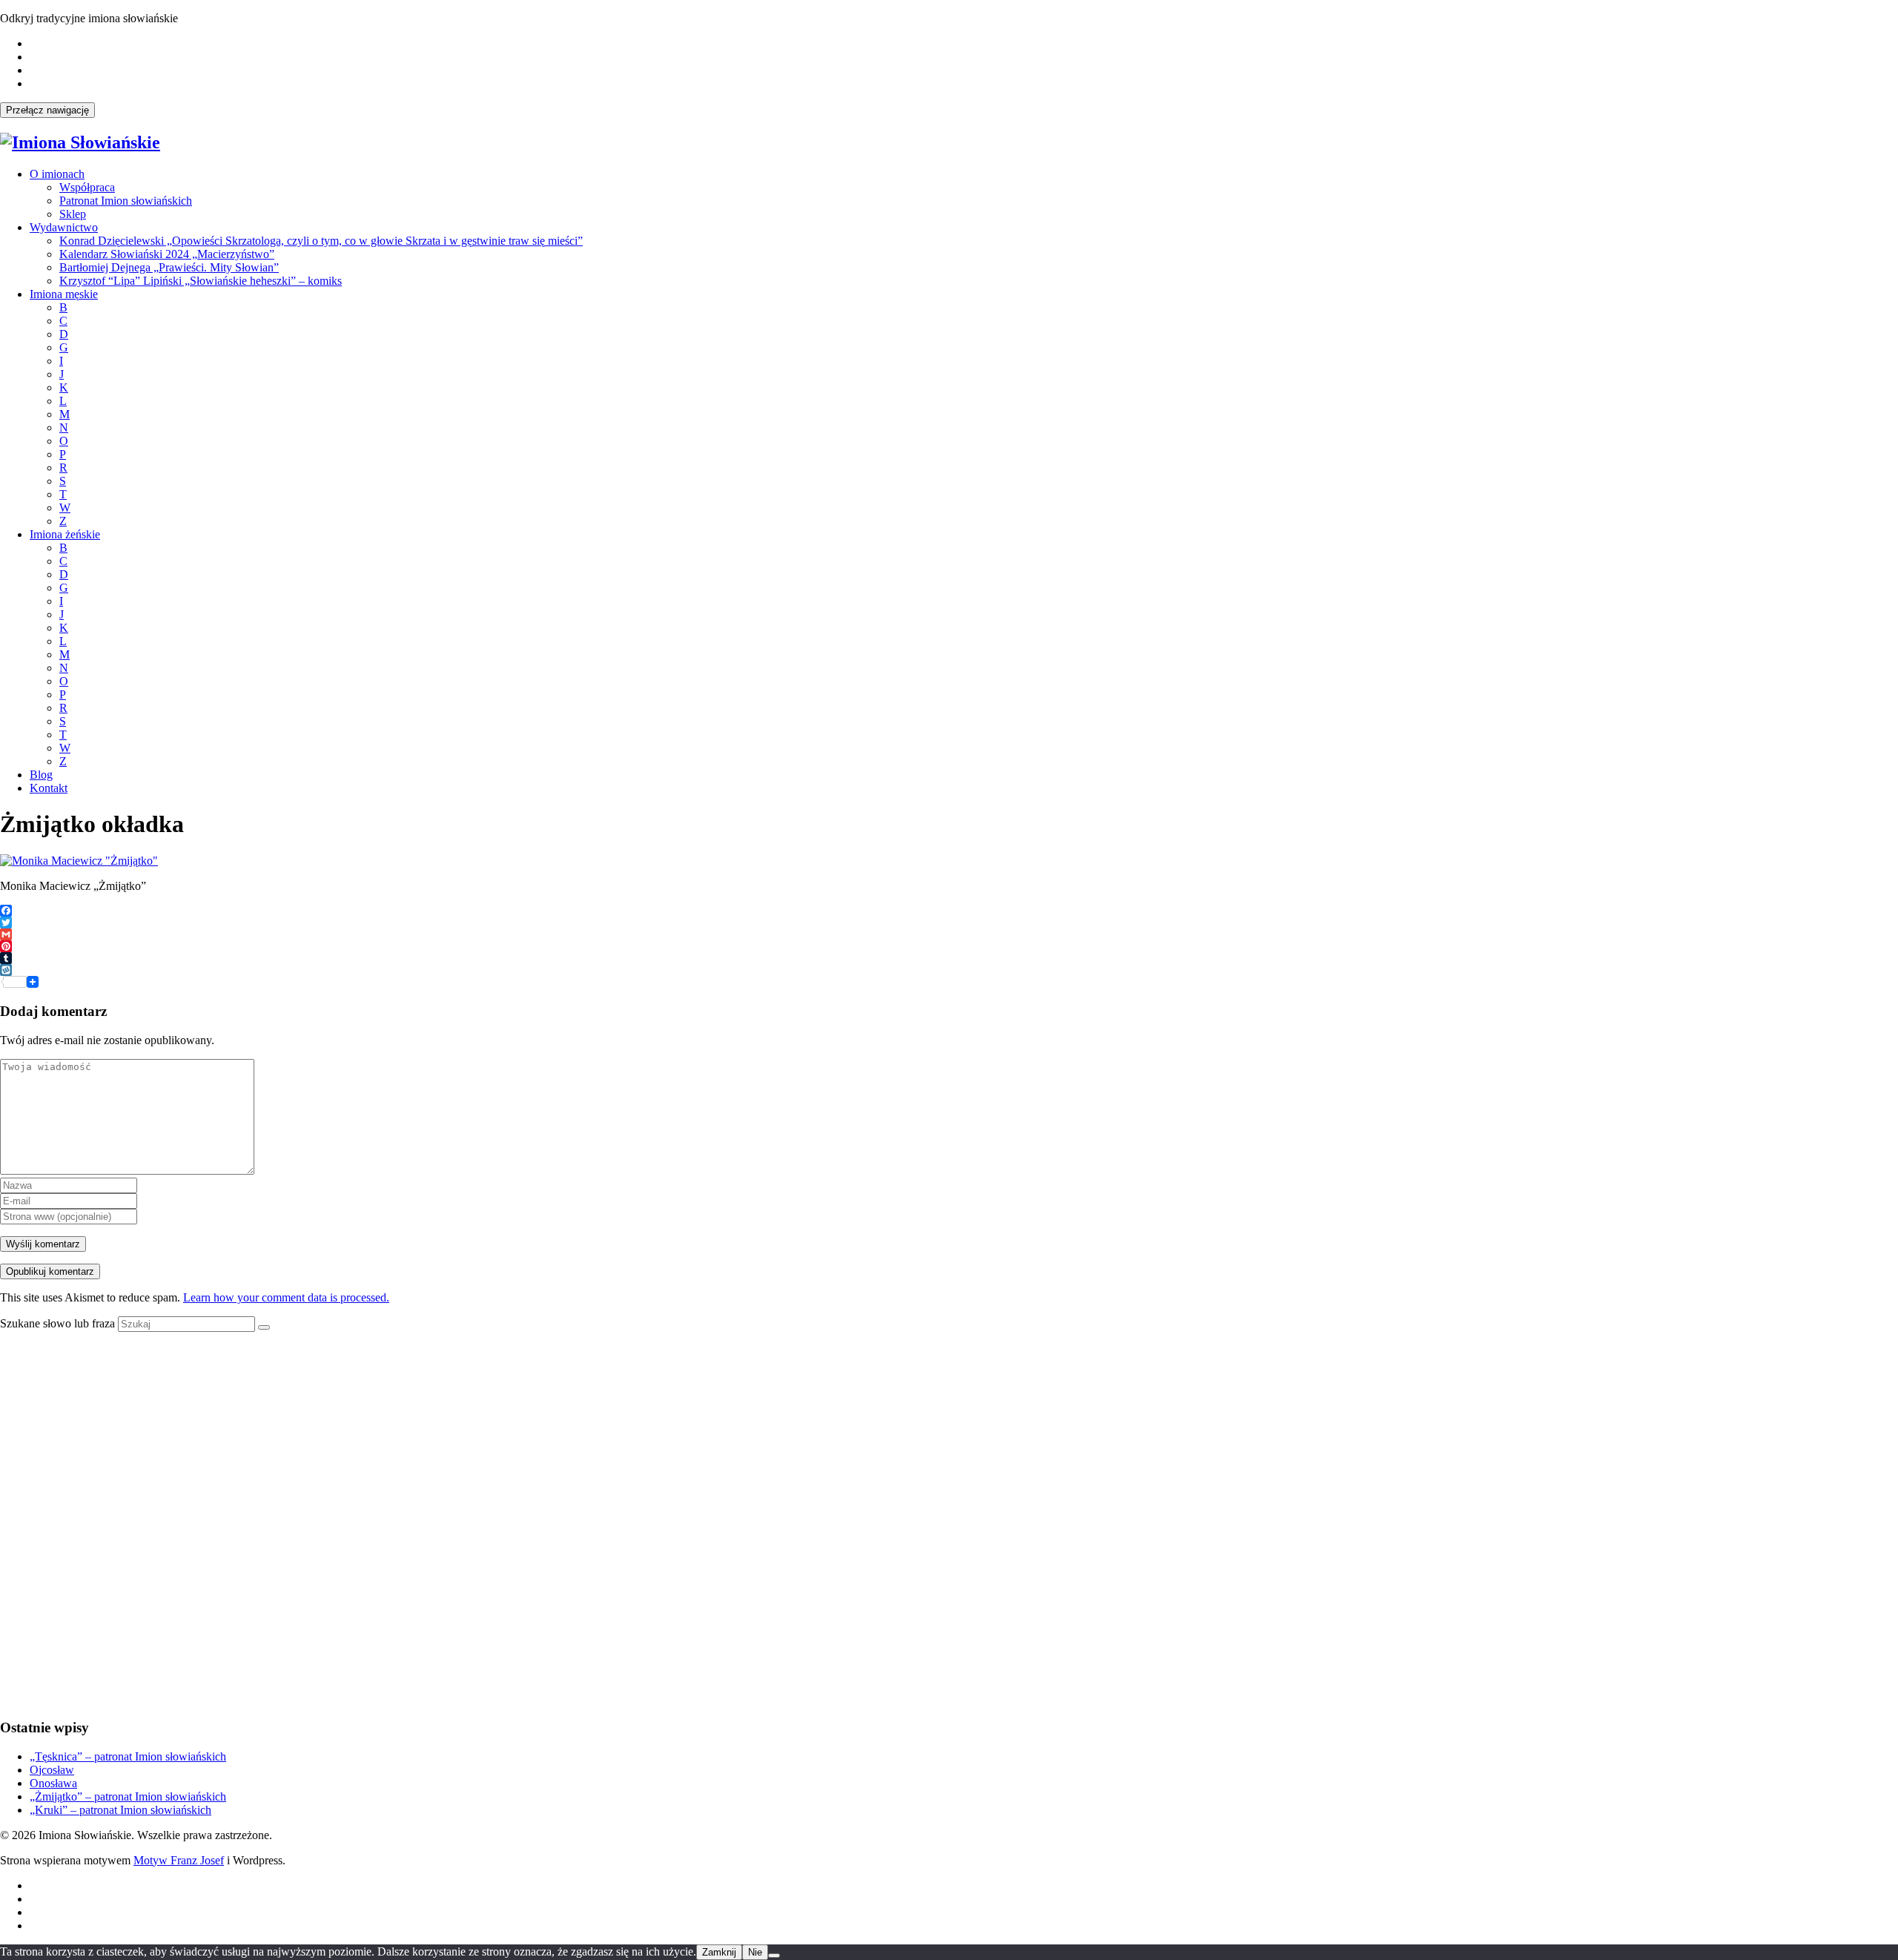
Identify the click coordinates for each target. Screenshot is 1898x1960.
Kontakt (49, 788)
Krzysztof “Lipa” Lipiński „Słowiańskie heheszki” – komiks (201, 281)
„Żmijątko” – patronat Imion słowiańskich (128, 1796)
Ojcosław (52, 1770)
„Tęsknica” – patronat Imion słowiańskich (128, 1756)
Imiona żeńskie (65, 534)
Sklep (73, 214)
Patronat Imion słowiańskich (126, 201)
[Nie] (774, 1956)
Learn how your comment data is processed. (286, 1297)
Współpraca (87, 187)
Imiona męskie (64, 294)
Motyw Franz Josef (179, 1860)
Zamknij (719, 1952)
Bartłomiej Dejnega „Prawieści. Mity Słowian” (169, 267)
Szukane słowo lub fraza (57, 1323)
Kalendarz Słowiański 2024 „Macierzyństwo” (167, 254)
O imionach (57, 174)
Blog (41, 775)
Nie (755, 1952)
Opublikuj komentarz (50, 1271)
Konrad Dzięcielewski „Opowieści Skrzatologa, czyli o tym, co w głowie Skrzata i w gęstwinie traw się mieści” (321, 241)
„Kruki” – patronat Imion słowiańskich (120, 1810)
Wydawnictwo (64, 227)
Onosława (53, 1783)
